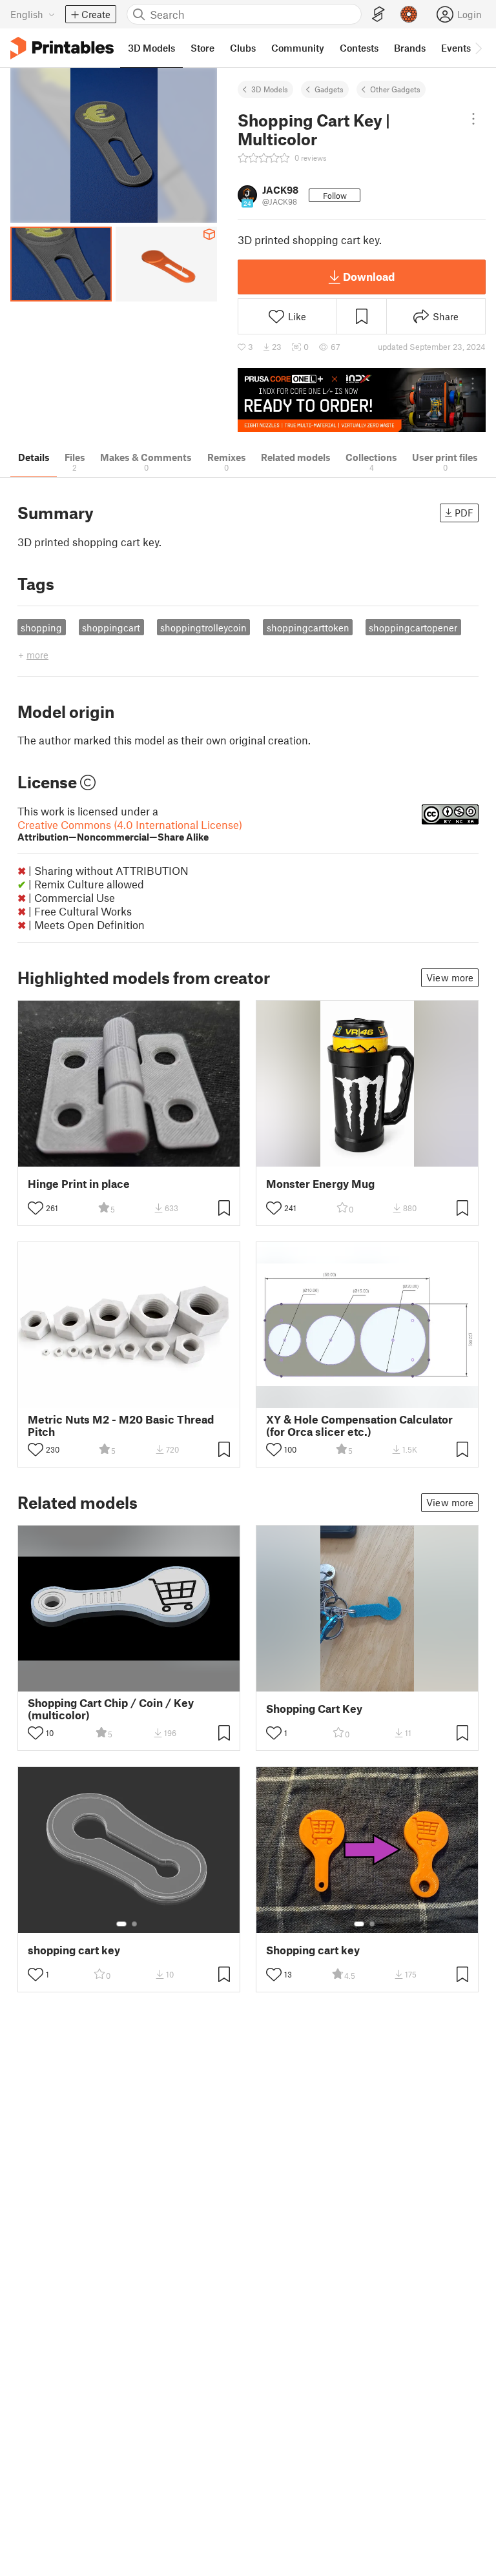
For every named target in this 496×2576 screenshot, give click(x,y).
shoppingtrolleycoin (203, 628)
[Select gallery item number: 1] (121, 1924)
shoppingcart (111, 628)
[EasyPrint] (378, 15)
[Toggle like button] (36, 1208)
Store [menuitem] (202, 48)
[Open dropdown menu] (473, 119)
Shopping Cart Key (314, 1709)
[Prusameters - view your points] (409, 14)
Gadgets (329, 89)
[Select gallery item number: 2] (134, 1924)
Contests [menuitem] (359, 48)
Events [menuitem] (456, 48)
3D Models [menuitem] (151, 48)
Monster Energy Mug (320, 1184)
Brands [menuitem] (410, 48)
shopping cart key (74, 1950)
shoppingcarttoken (308, 628)
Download (369, 276)
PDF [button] (464, 513)
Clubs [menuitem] (243, 48)
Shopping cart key (313, 1950)
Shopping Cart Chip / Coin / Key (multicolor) (111, 1709)
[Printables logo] (62, 48)
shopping (41, 628)
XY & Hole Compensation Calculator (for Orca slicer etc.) (359, 1426)
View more (450, 977)
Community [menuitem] (298, 48)
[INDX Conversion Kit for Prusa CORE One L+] (362, 400)
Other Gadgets (395, 89)
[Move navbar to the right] (478, 48)
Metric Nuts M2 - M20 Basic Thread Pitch (121, 1426)
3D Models (270, 89)
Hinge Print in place (79, 1184)
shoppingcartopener (413, 628)
